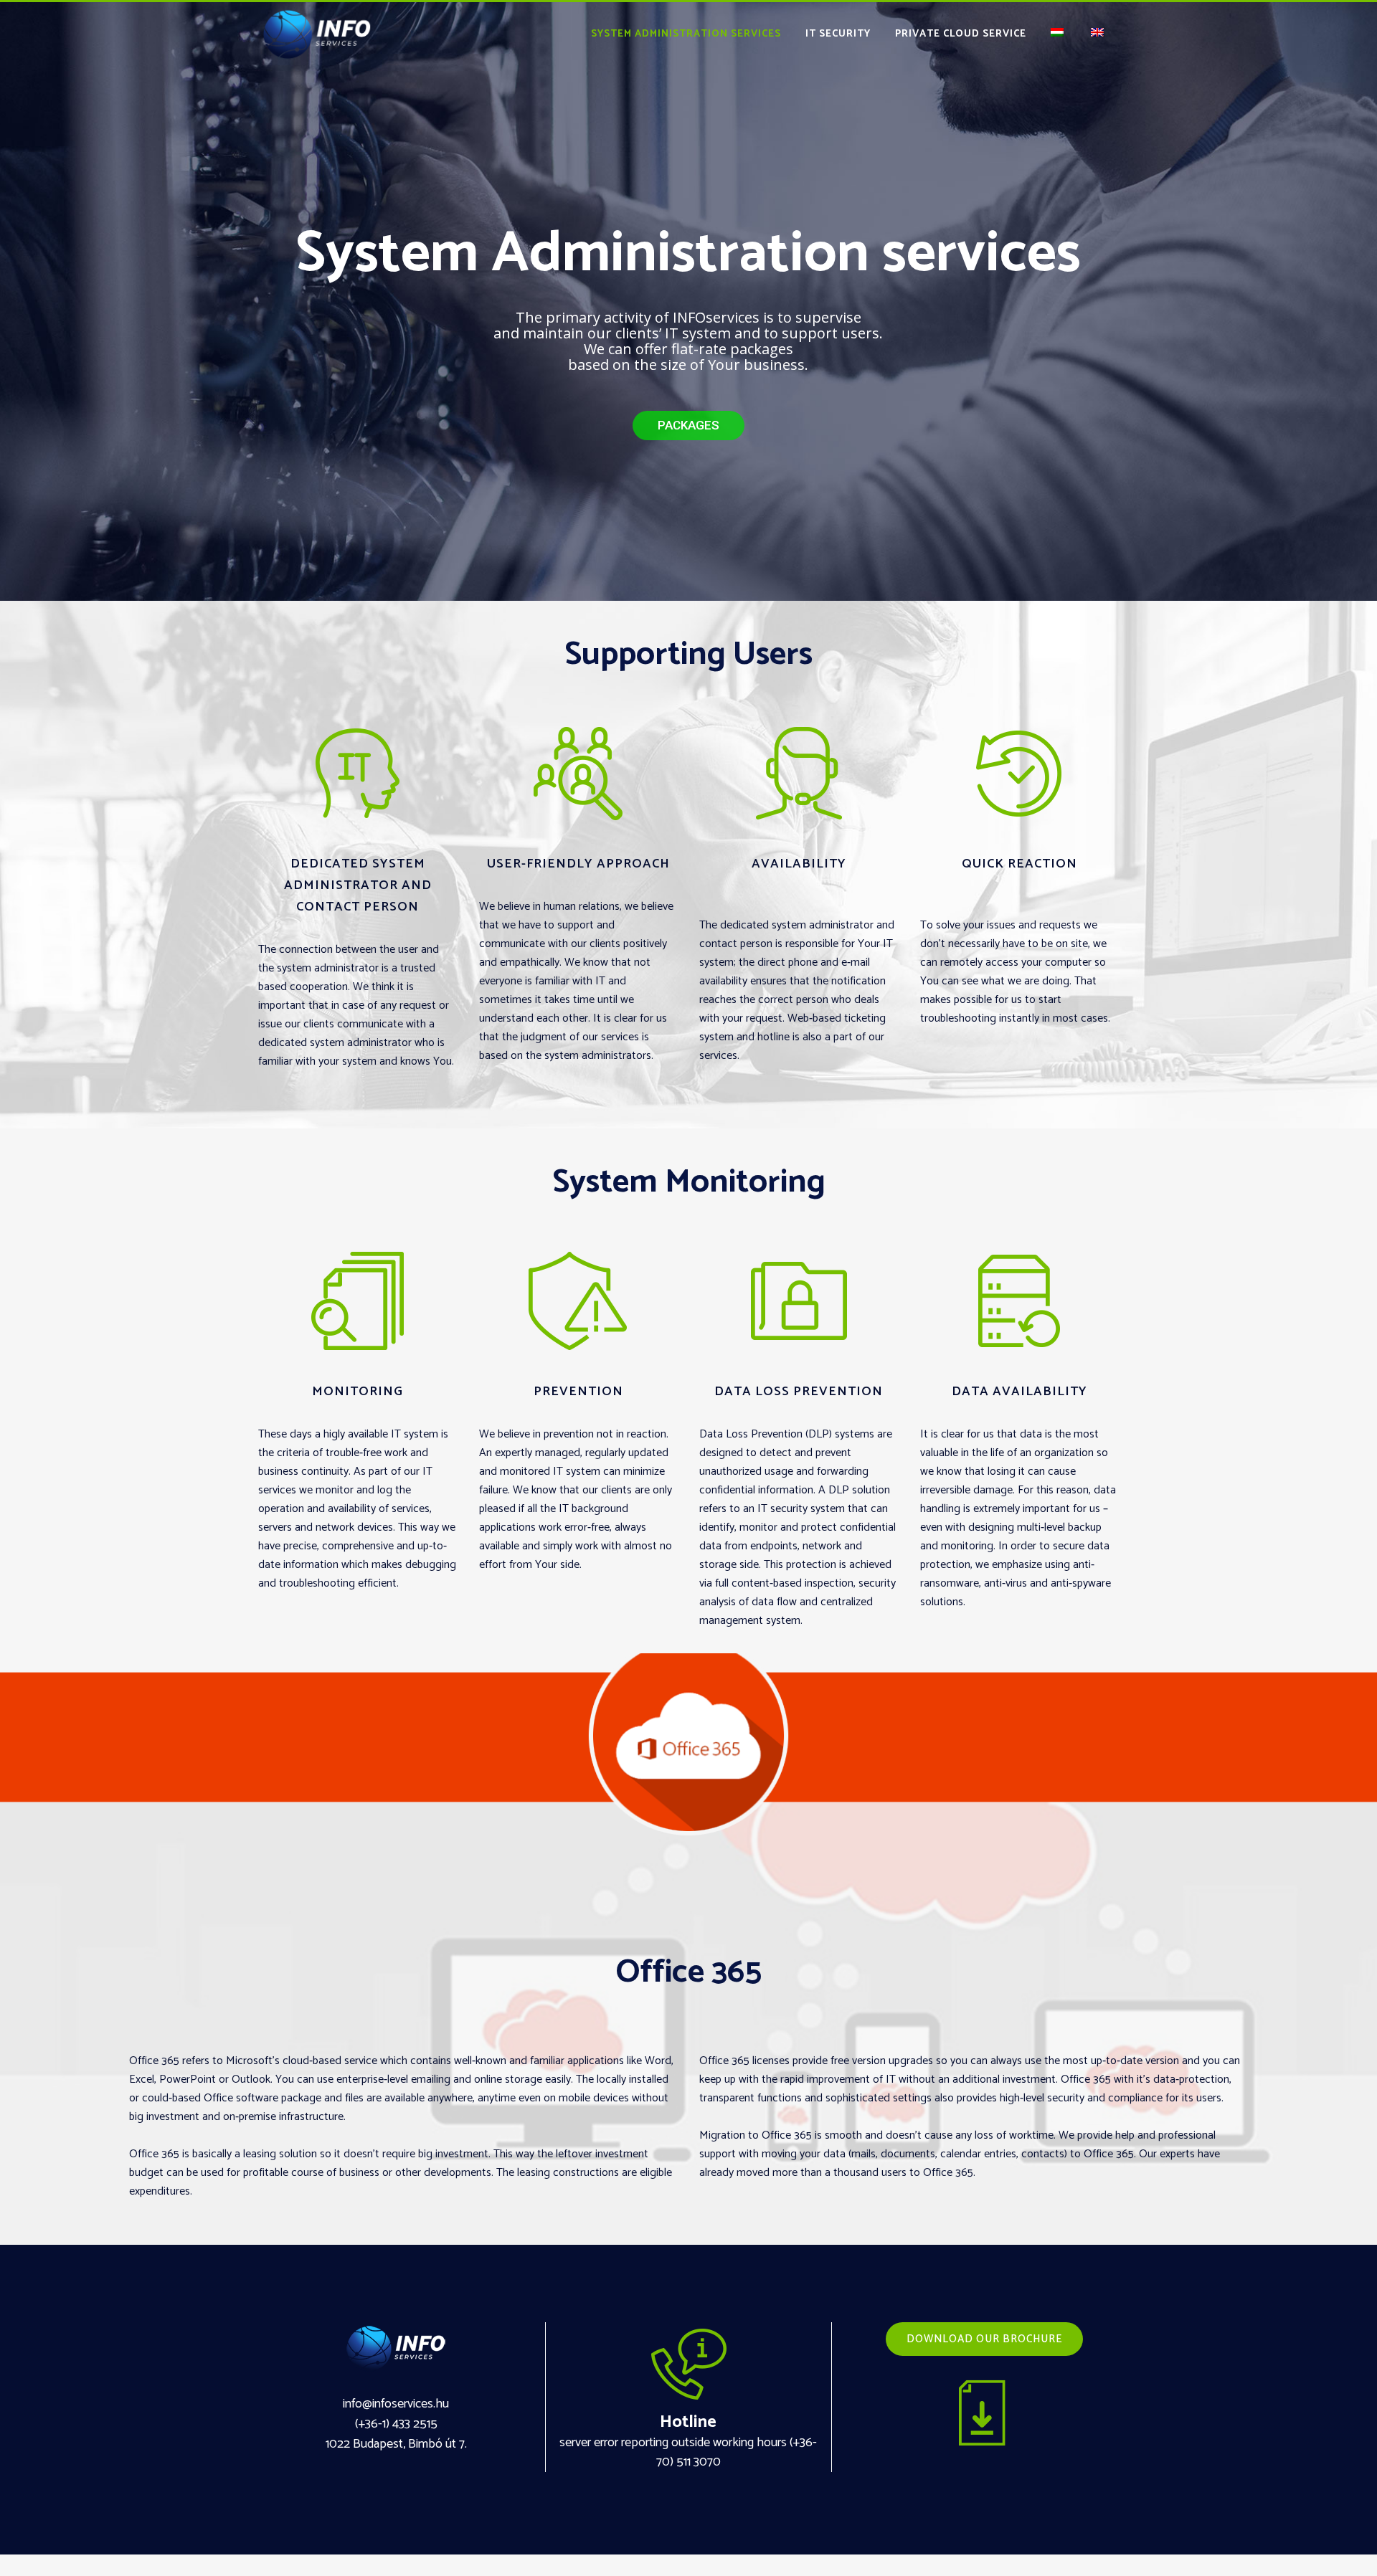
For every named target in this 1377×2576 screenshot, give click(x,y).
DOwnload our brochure (984, 2339)
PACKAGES (688, 425)
